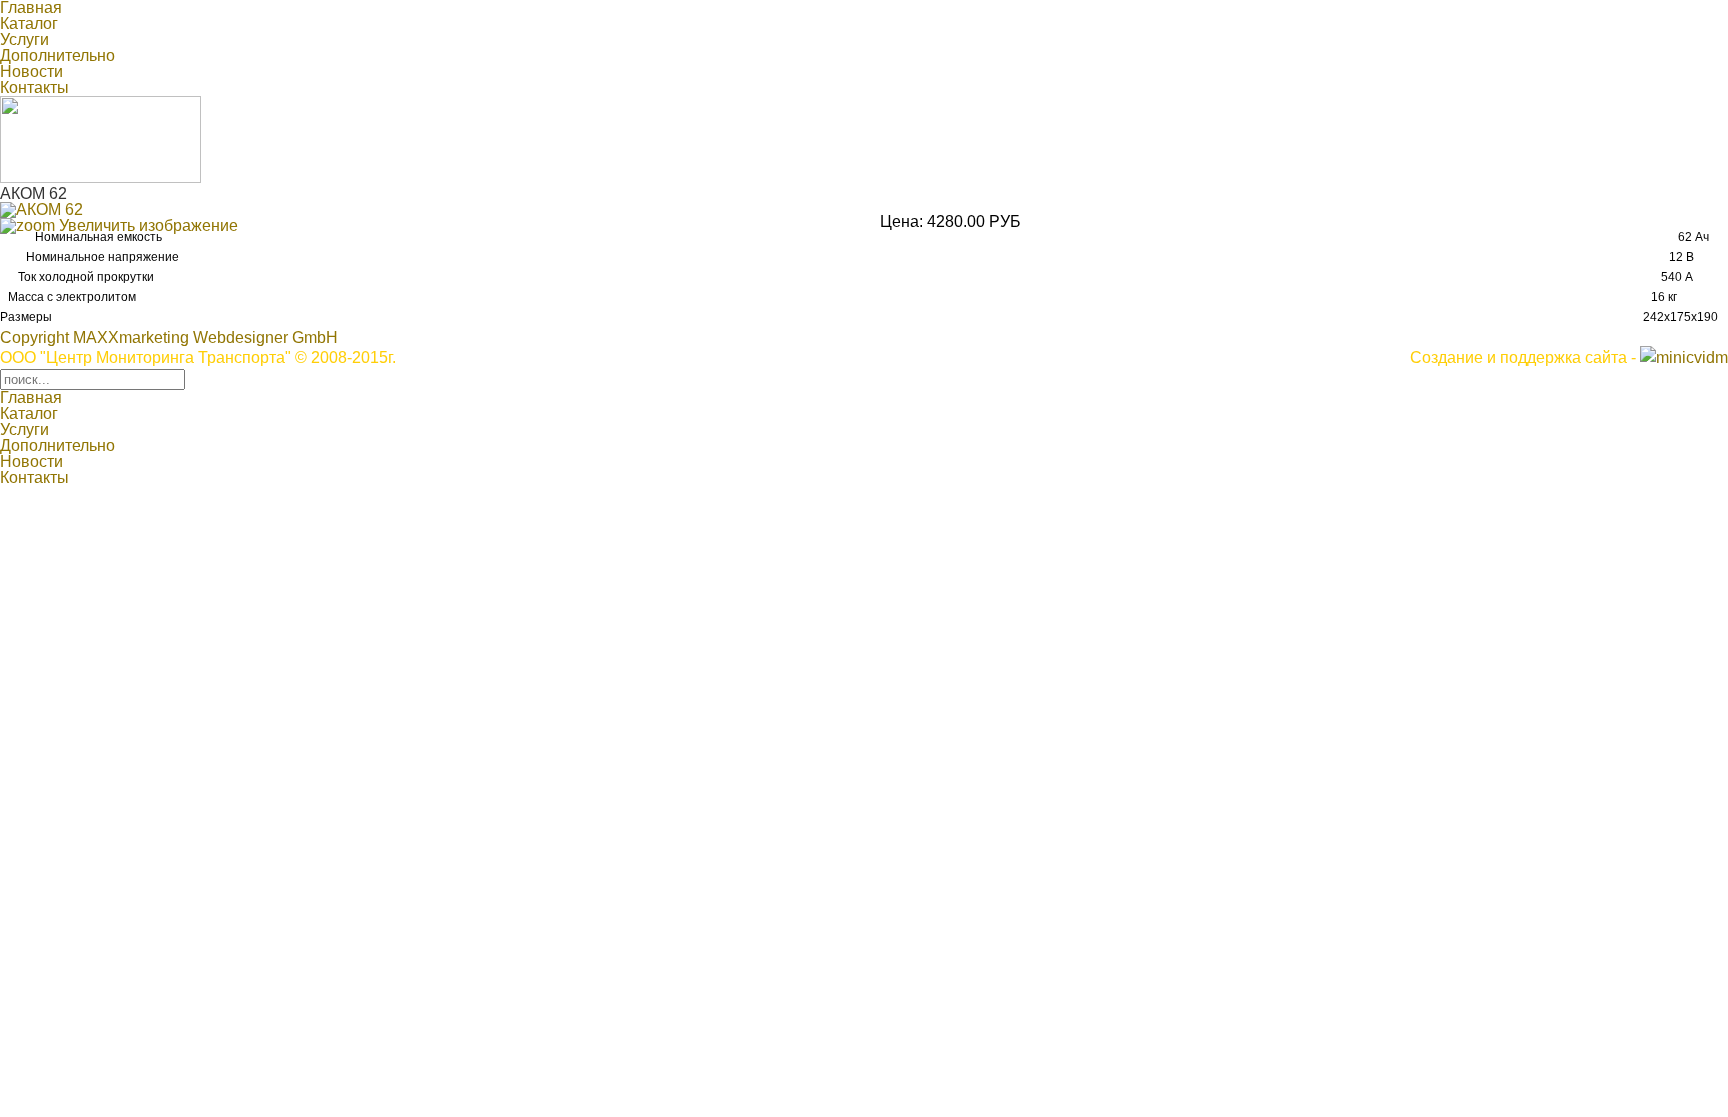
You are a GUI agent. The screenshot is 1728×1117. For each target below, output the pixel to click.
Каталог (29, 23)
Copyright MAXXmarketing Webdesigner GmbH (169, 337)
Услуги (24, 39)
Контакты (34, 87)
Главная (31, 397)
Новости (31, 71)
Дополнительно (57, 55)
